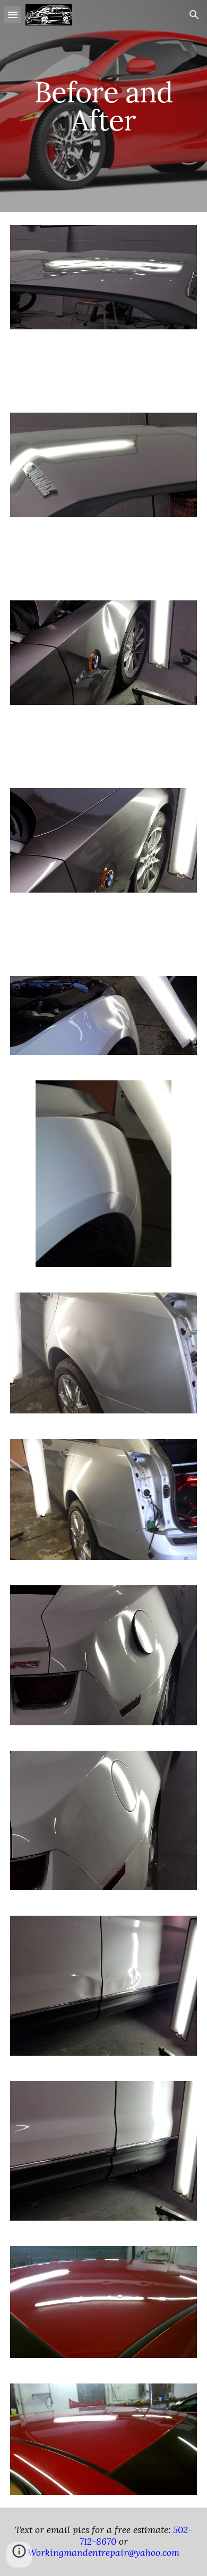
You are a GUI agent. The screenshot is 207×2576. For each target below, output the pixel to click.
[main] (103, 106)
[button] (13, 15)
